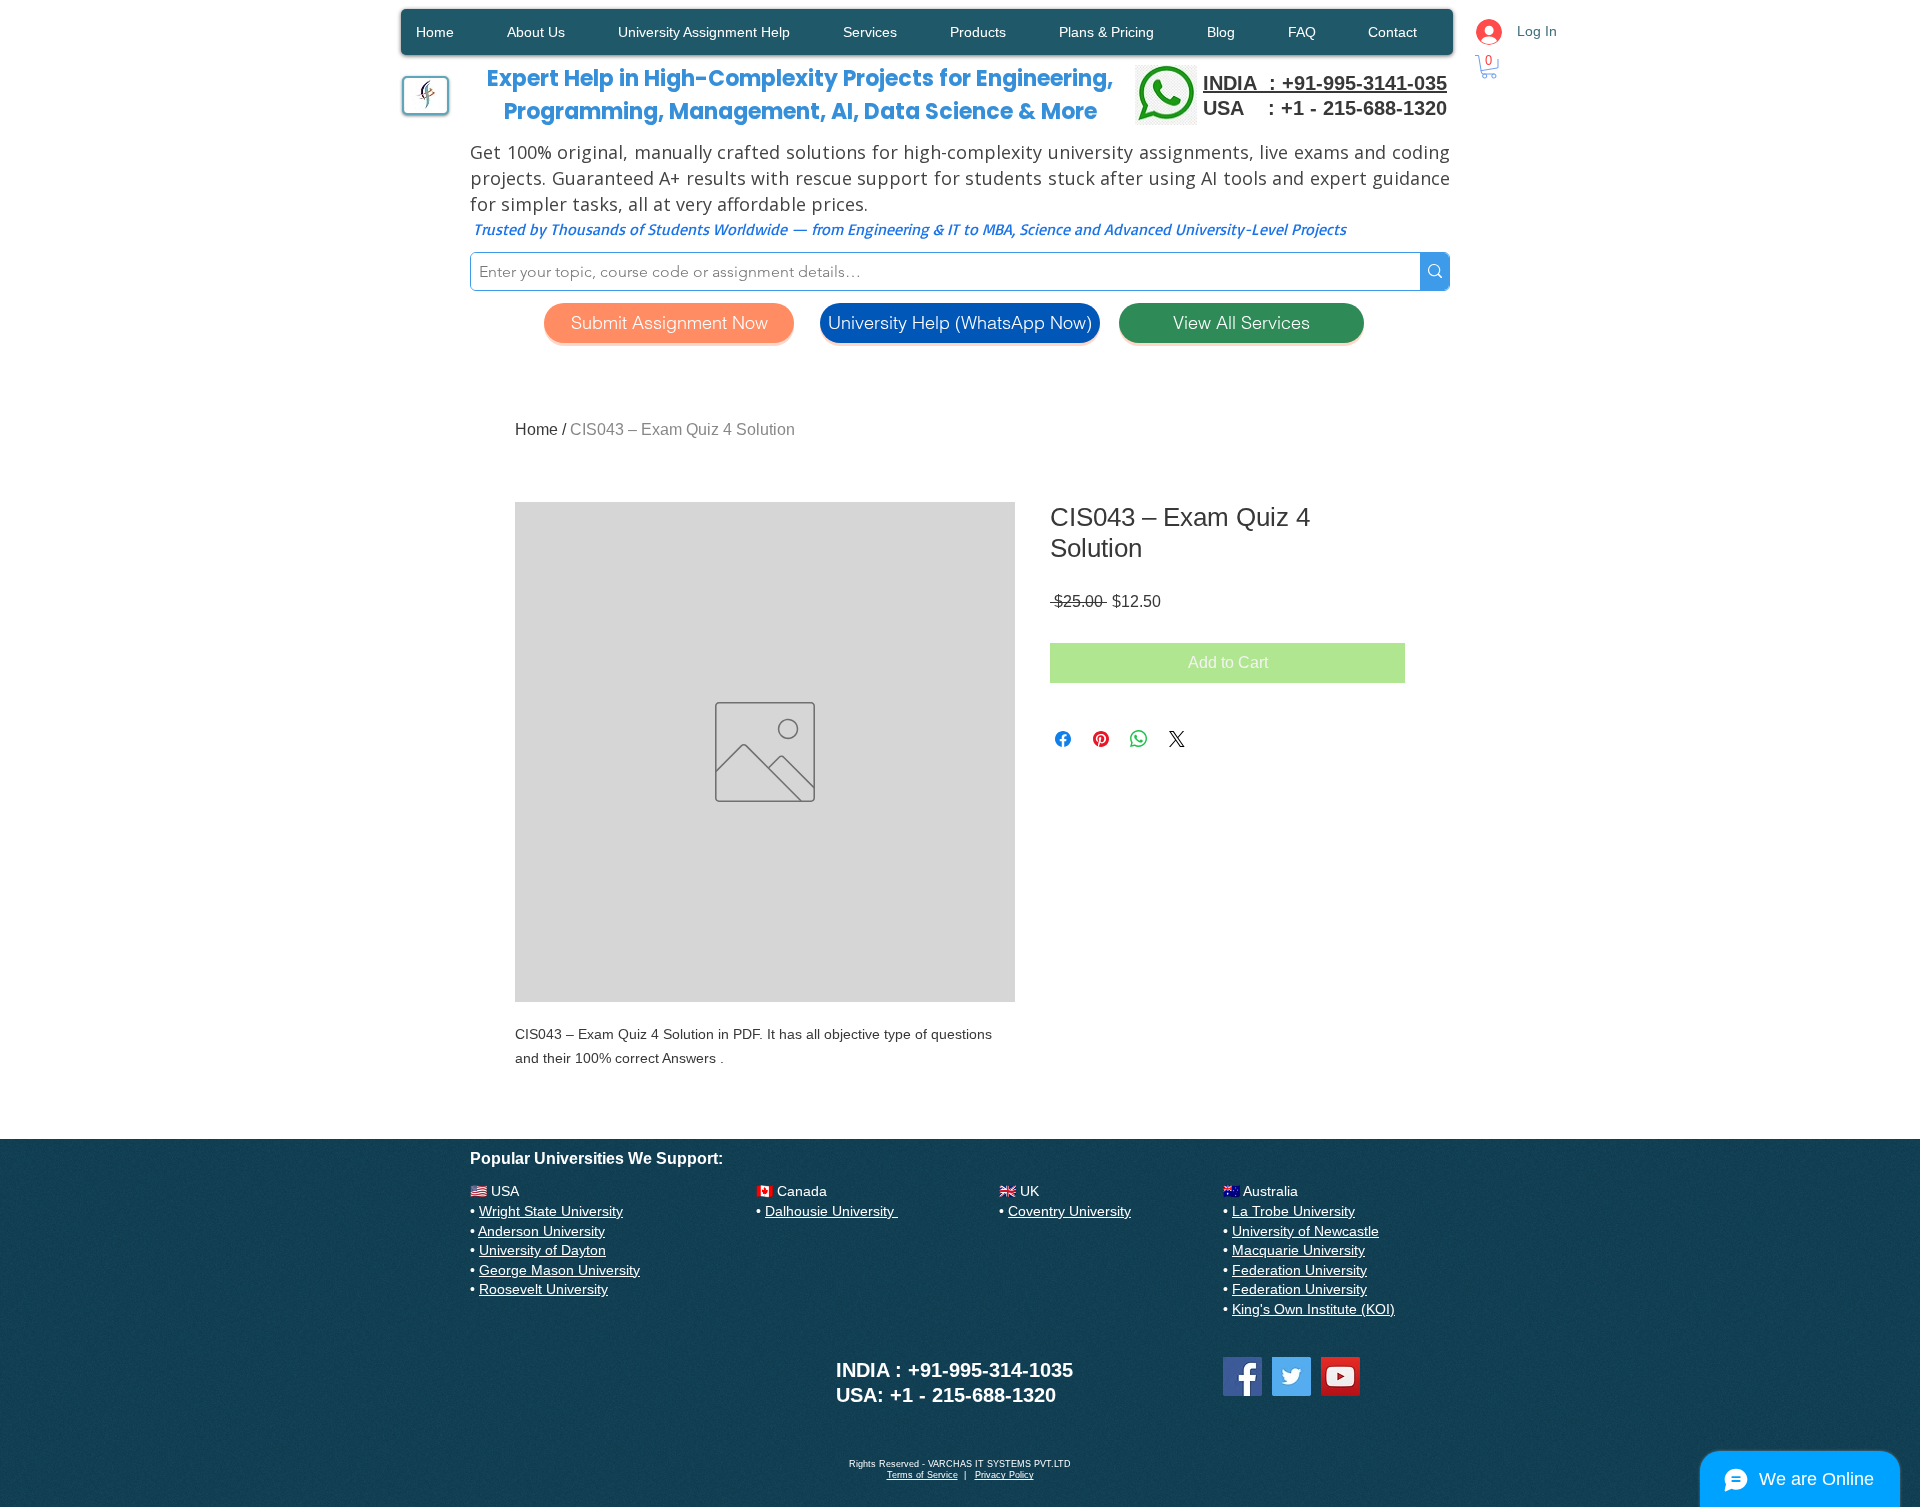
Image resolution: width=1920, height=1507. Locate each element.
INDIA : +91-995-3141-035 (1325, 83)
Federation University (1299, 1270)
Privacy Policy (1004, 1475)
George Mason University (559, 1270)
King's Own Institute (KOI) (1313, 1309)
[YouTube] (1340, 1376)
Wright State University (551, 1211)
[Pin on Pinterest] (1101, 739)
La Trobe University (1293, 1211)
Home (536, 429)
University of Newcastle (1305, 1231)
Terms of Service (922, 1475)
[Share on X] (1177, 739)
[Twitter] (1291, 1376)
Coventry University (1069, 1211)
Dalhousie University (831, 1211)
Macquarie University (1298, 1250)
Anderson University (541, 1231)
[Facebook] (1242, 1376)
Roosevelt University (543, 1289)
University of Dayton (542, 1250)
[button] (1489, 67)
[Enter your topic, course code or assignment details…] (1434, 271)
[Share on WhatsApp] (1139, 739)
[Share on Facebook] (1063, 739)
